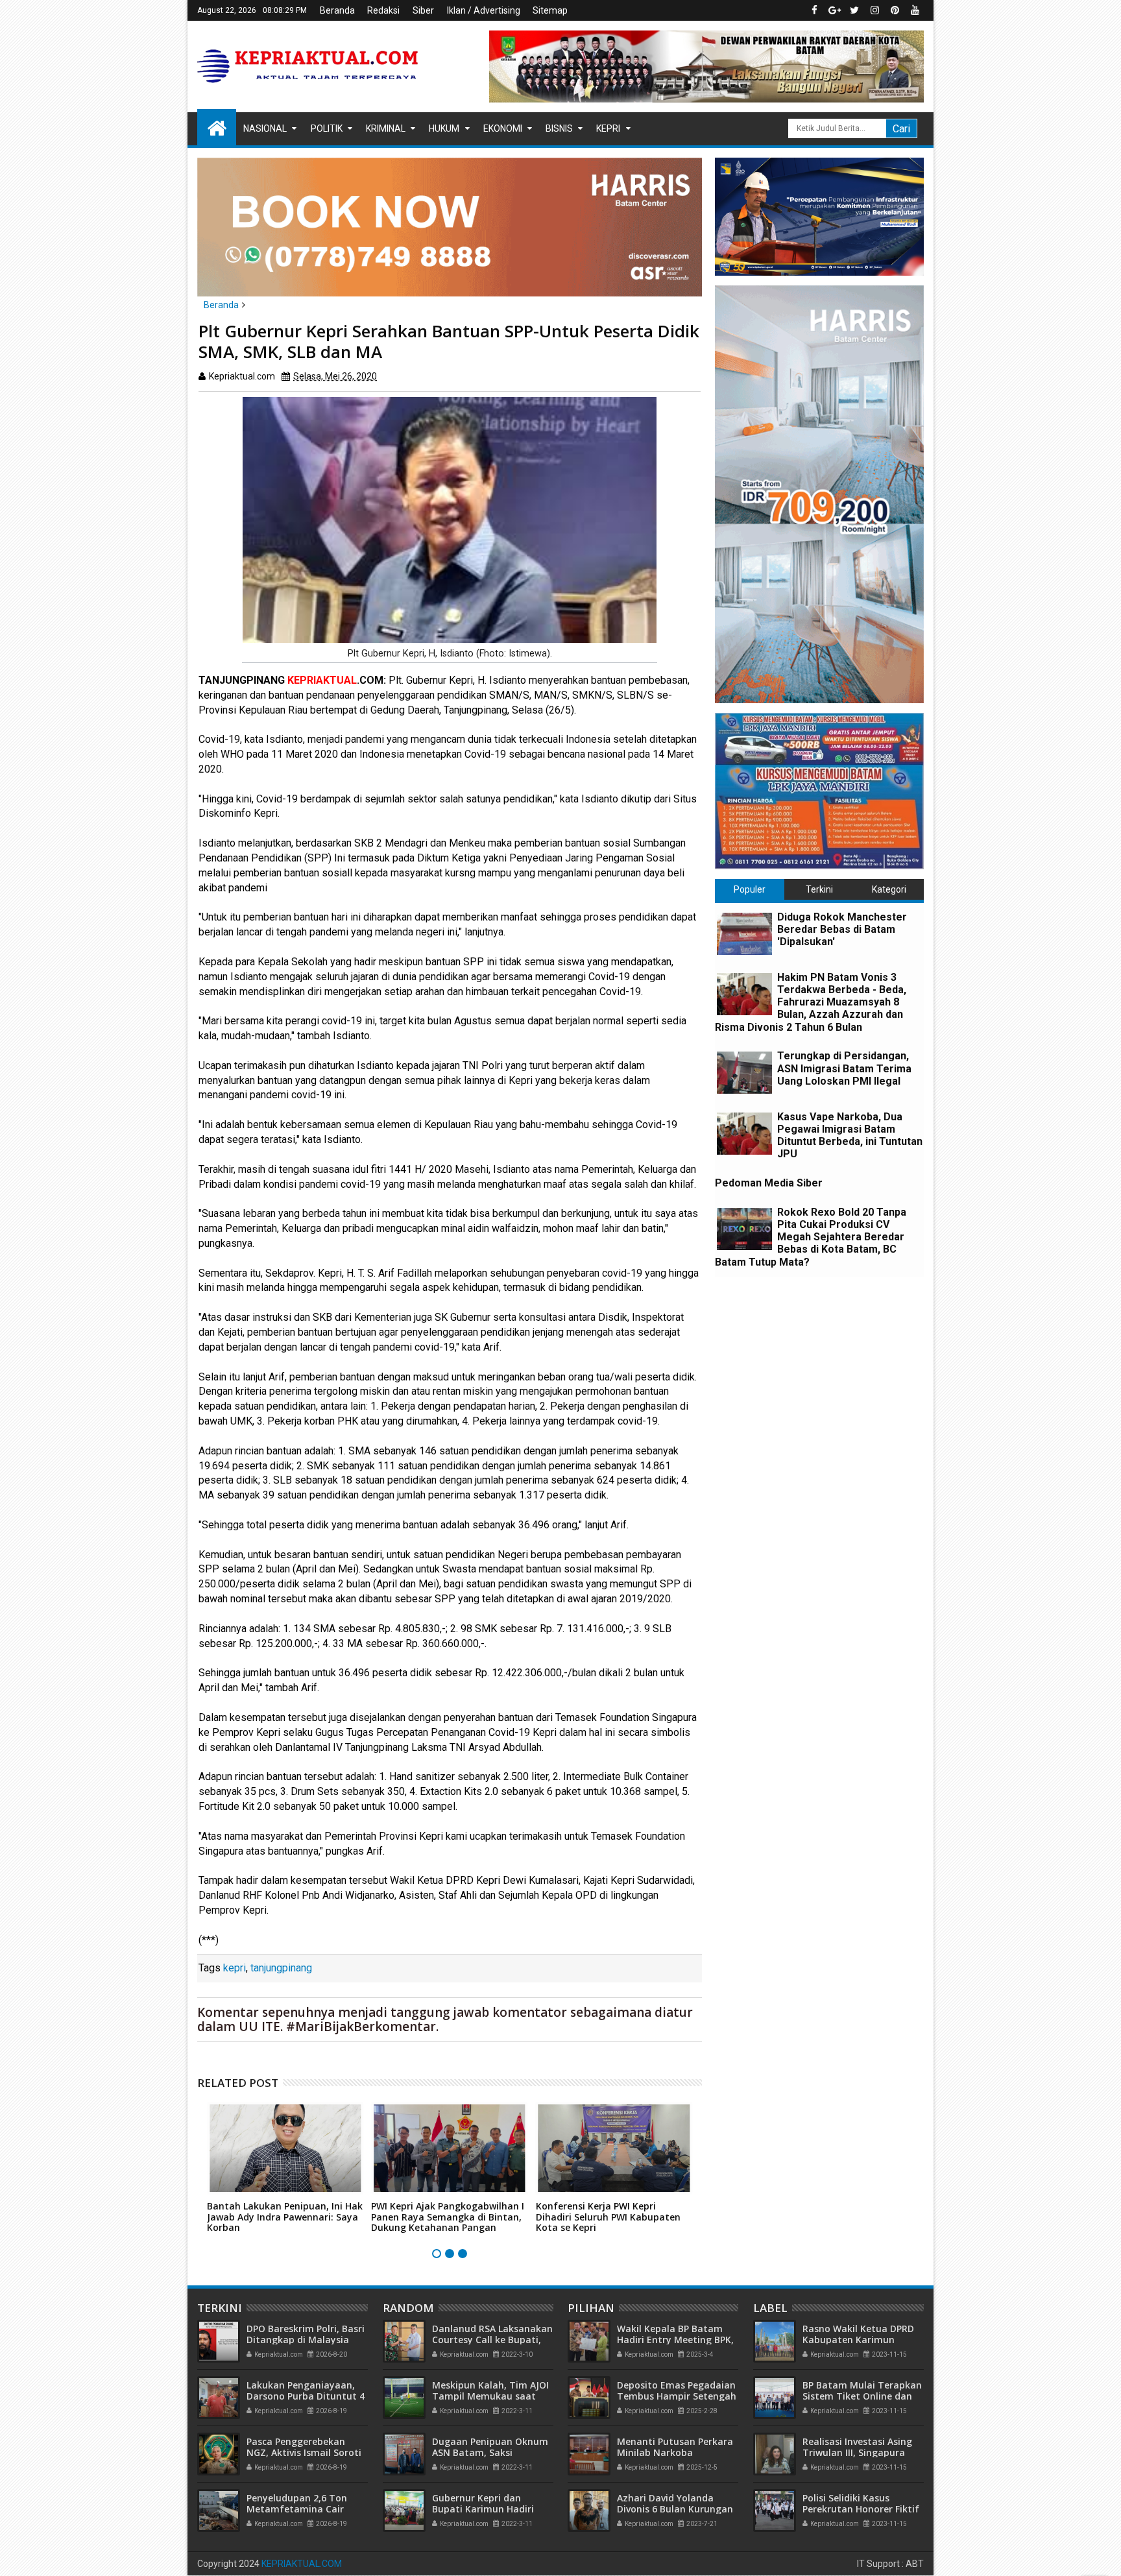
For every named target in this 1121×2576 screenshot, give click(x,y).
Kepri (608, 128)
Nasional (265, 128)
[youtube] (915, 10)
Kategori (889, 889)
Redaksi (383, 10)
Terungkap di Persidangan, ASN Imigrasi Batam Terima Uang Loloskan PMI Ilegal (844, 1068)
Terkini (819, 889)
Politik (327, 128)
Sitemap (550, 10)
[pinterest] (895, 10)
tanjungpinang (281, 1968)
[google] (834, 10)
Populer (750, 889)
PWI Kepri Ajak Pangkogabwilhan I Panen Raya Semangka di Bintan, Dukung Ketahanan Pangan (448, 2217)
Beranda (337, 10)
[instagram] (874, 10)
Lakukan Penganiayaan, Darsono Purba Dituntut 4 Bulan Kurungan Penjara (306, 2396)
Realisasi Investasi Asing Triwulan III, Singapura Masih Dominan (857, 2452)
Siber (423, 10)
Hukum (444, 128)
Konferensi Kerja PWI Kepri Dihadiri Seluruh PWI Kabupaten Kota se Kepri (608, 2217)
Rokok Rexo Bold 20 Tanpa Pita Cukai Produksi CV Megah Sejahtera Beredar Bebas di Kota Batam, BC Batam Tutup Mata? (811, 1237)
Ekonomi (503, 128)
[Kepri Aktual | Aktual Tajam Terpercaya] (217, 127)
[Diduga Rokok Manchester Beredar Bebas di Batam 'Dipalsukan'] (744, 934)
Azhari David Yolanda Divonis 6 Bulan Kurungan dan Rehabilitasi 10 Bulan (675, 2509)
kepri (235, 1968)
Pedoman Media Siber (769, 1183)
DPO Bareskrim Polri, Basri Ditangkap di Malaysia (306, 2334)
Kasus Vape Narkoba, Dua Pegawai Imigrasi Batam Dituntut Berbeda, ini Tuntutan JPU (850, 1136)
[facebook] (814, 10)
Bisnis (559, 128)
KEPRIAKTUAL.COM (302, 2564)
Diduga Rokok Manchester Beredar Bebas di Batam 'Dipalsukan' (842, 929)
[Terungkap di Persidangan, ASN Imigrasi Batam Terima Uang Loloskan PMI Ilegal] (744, 1073)
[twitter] (854, 10)
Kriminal (386, 128)
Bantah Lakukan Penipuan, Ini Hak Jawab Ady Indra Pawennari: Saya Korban (285, 2217)
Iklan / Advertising (484, 10)
